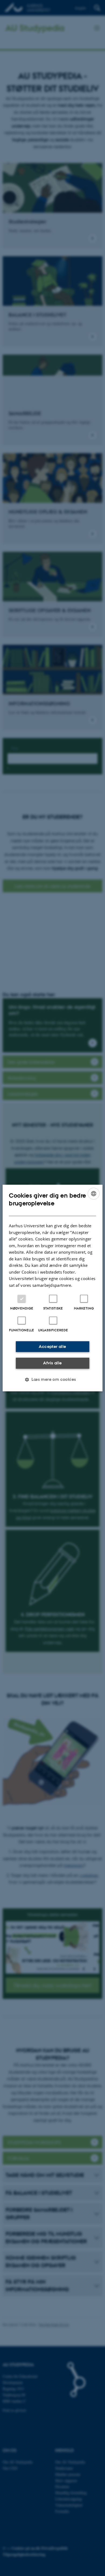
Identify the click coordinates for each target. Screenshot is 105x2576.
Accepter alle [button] (52, 1346)
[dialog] (53, 1288)
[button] (52, 1379)
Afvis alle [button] (52, 1363)
